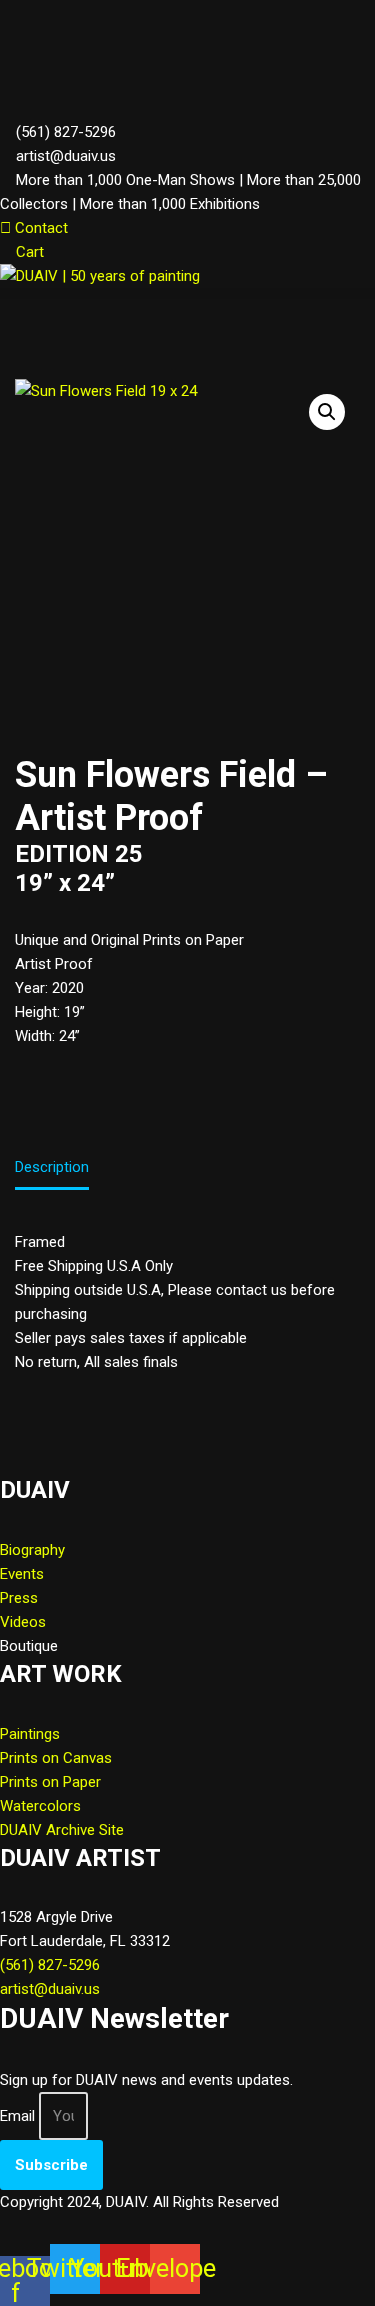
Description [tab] (52, 1167)
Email (17, 2116)
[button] (187, 293)
